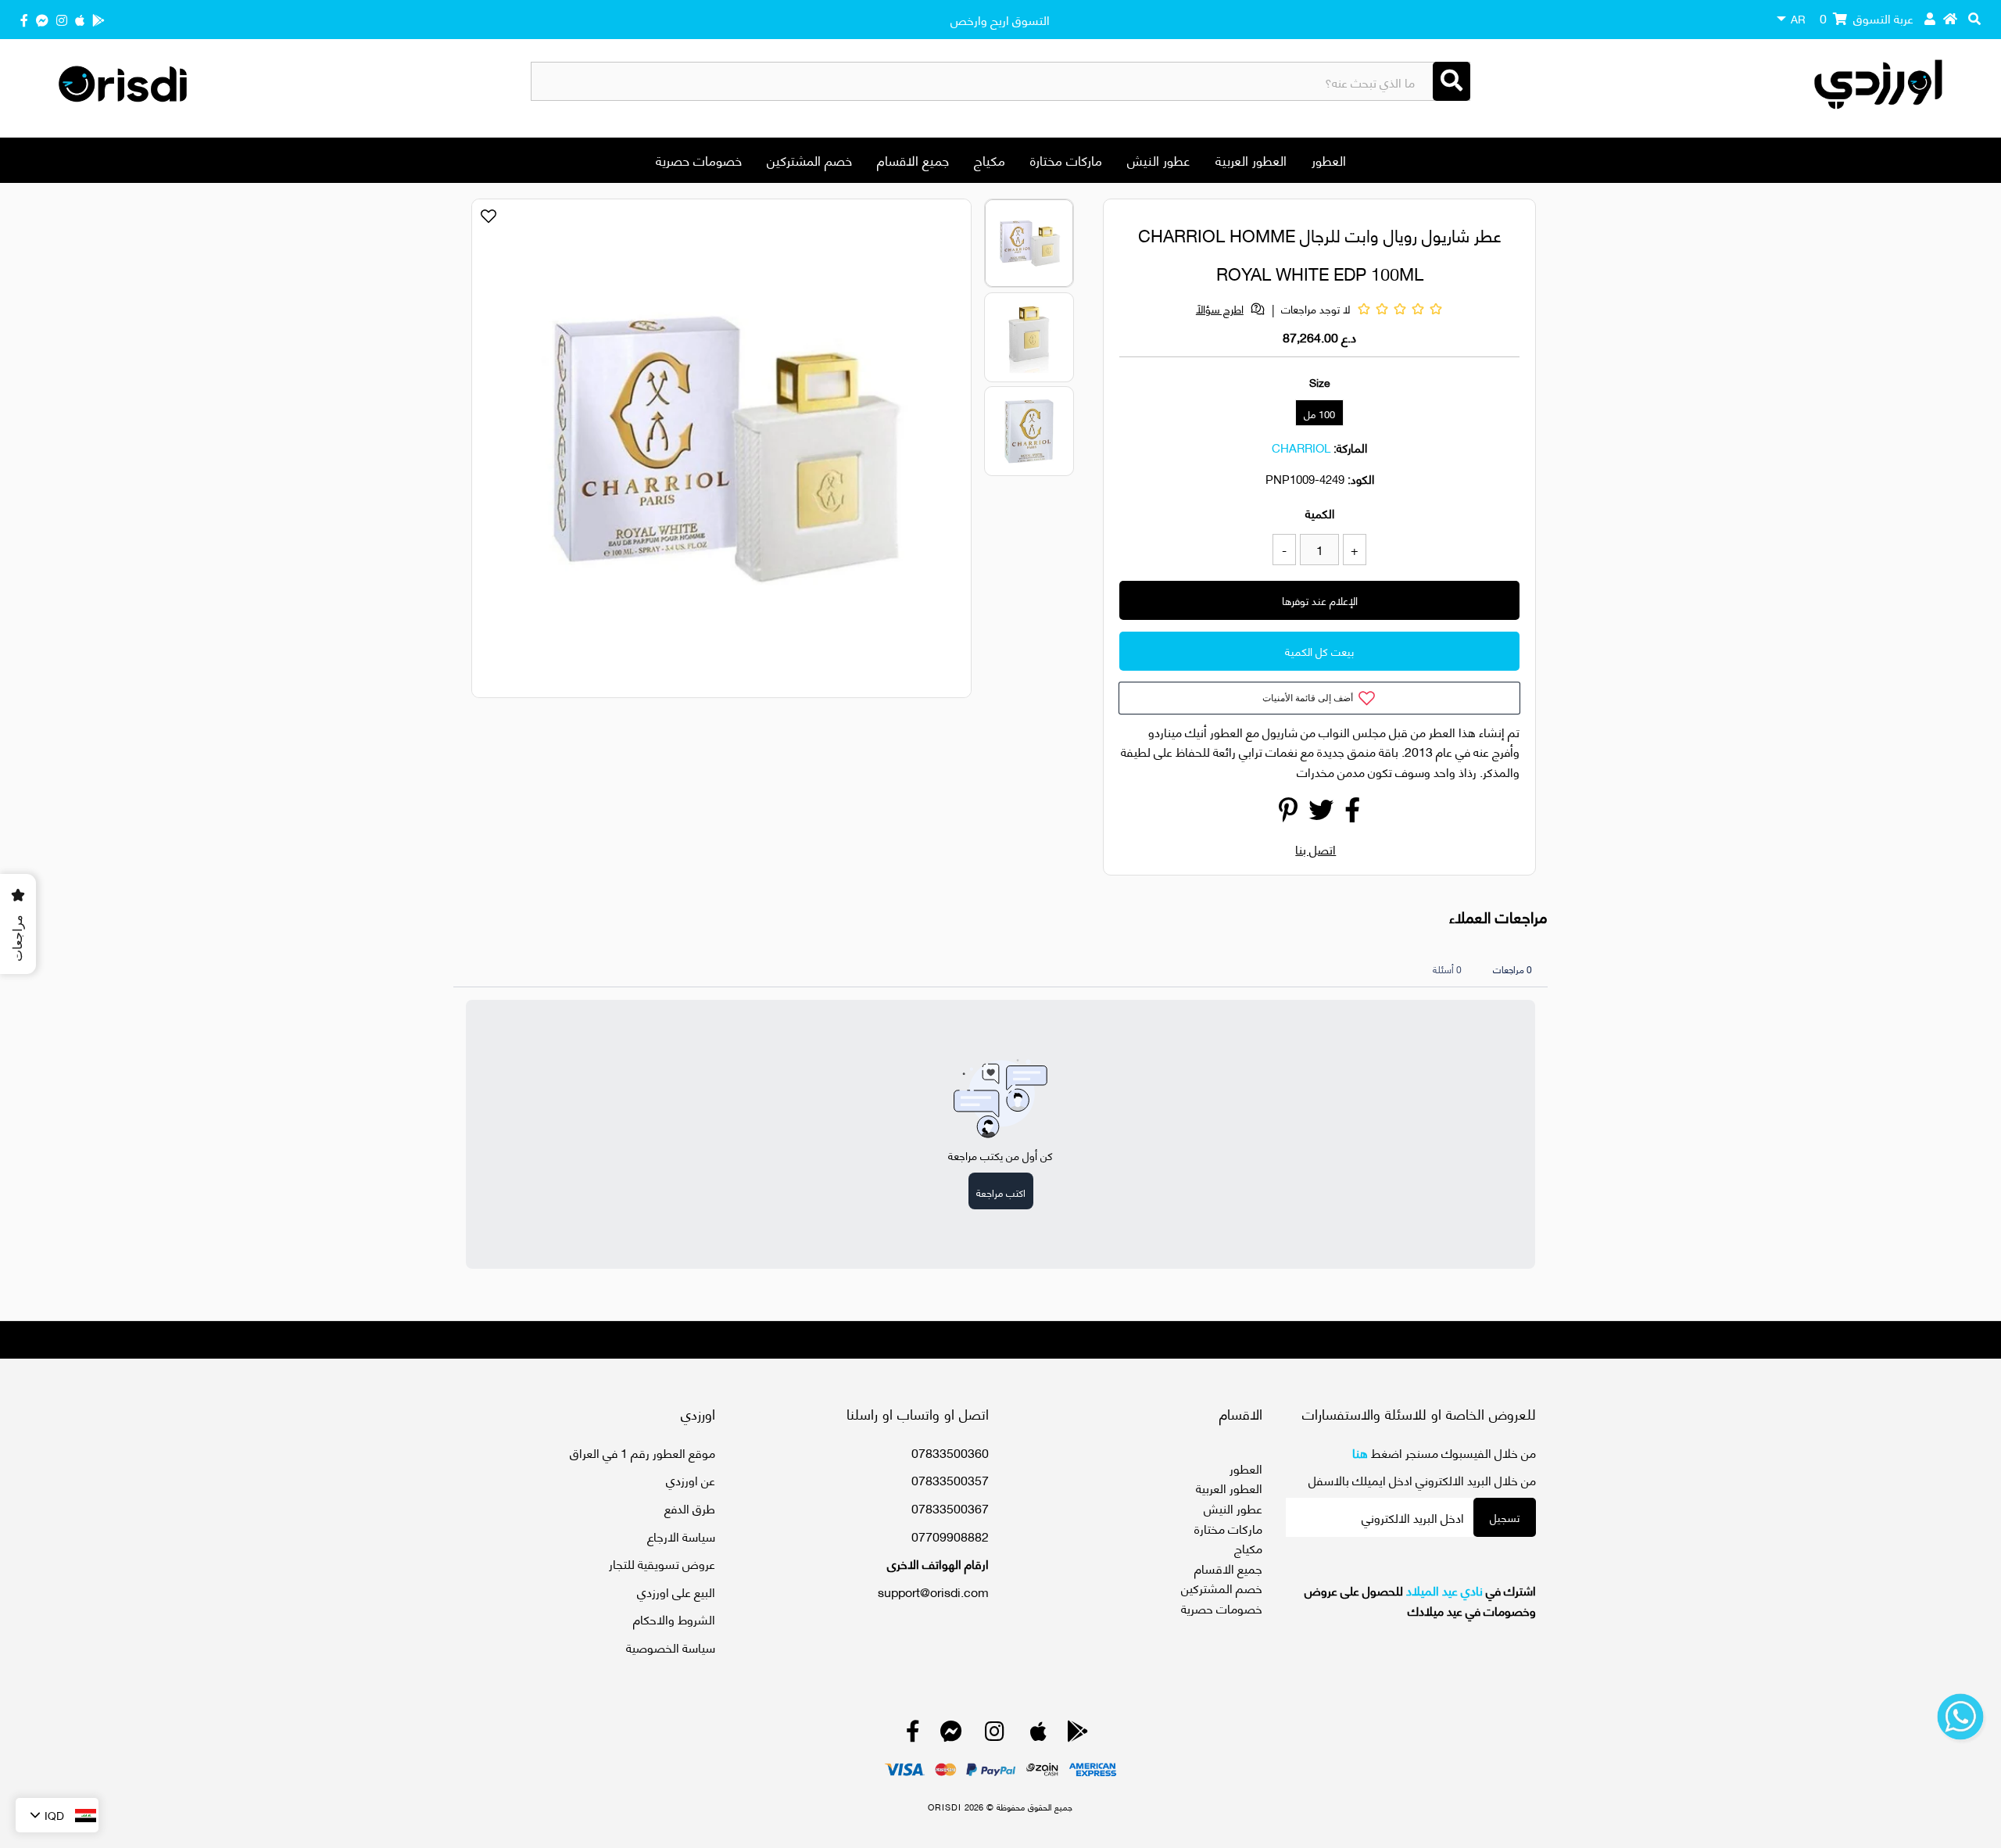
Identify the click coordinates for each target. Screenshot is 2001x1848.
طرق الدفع (690, 1508)
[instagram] (62, 19)
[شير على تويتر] (1321, 813)
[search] (1974, 18)
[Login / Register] (1930, 18)
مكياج (990, 159)
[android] (98, 19)
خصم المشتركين (809, 159)
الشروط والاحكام (674, 1619)
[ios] (80, 19)
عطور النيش (1159, 159)
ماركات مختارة (1066, 159)
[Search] (1452, 81)
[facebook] (24, 19)
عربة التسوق (1867, 18)
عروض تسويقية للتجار (662, 1563)
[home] (1950, 18)
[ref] (42, 19)
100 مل (1319, 414)
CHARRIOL (1301, 447)
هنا (1360, 1452)
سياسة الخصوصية (671, 1647)
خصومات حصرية (699, 159)
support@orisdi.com (933, 1591)
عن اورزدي (691, 1479)
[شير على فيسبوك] (1352, 813)
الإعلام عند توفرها (1320, 600)
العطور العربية (1251, 159)
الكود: (1361, 478)
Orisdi (945, 1807)
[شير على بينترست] (1288, 813)
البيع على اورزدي (676, 1591)
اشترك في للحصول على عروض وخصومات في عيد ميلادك (1420, 1600)
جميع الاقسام (913, 159)
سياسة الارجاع (681, 1536)
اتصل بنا (1316, 849)
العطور (1329, 159)
